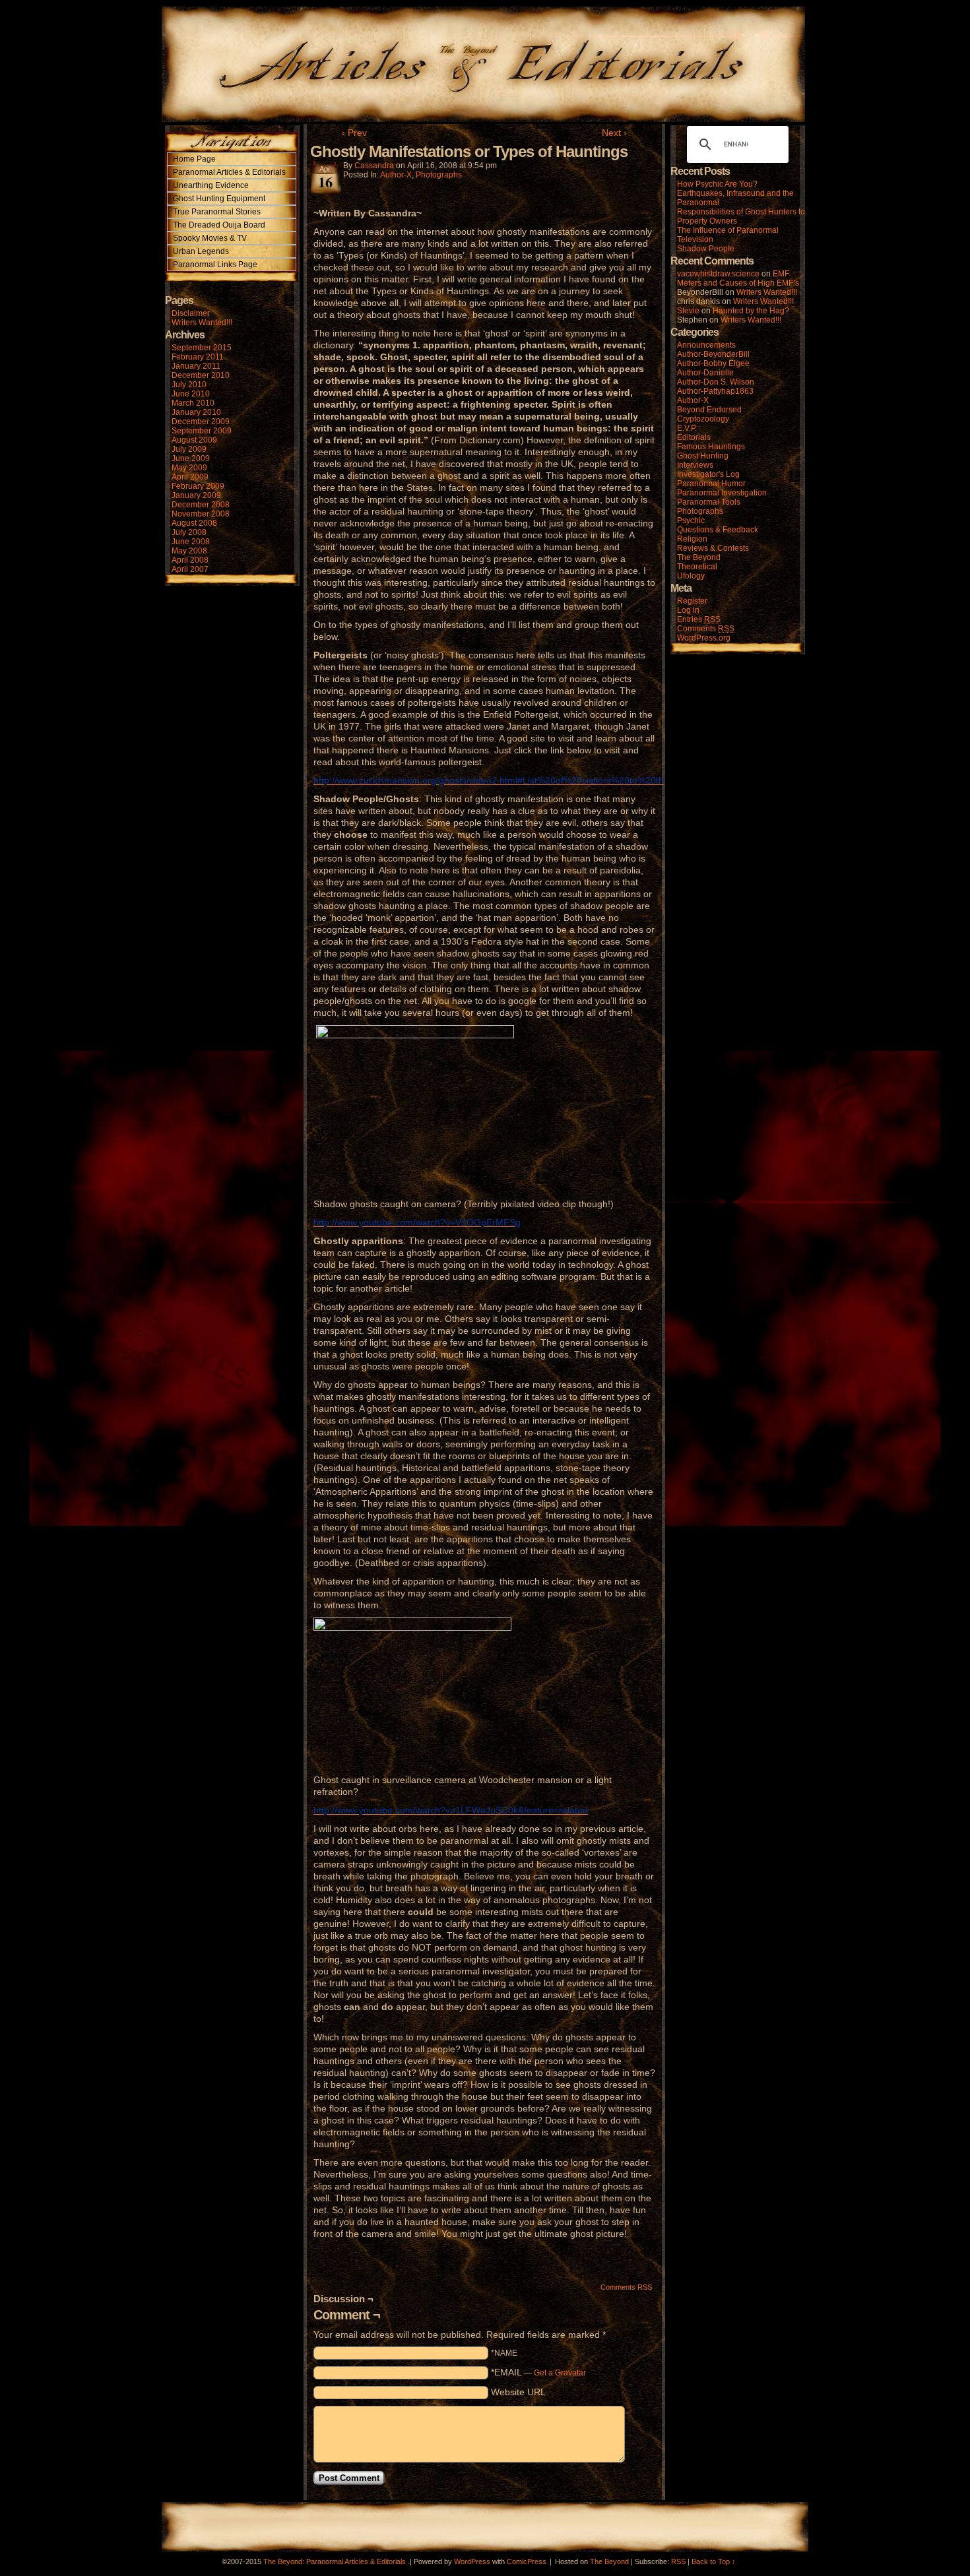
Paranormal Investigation (722, 493)
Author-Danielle (705, 373)
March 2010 (193, 403)
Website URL (518, 2392)
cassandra (374, 166)
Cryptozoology (703, 419)
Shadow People (706, 249)
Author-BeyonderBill (713, 354)
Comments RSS (626, 2287)
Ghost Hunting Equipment (219, 199)
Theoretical (697, 567)
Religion (692, 539)
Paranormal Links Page (215, 265)
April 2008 (190, 560)
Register (692, 601)
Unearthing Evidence (211, 185)
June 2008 (191, 542)
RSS (678, 2561)
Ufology (691, 576)
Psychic (691, 520)
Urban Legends (201, 251)
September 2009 (202, 431)
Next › (614, 133)
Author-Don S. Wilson (716, 382)
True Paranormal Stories (217, 212)
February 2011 (198, 357)
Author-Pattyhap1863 (715, 391)
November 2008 (201, 514)
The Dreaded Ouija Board (219, 225)
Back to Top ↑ (714, 2561)
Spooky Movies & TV (210, 238)
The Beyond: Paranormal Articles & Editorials (335, 2561)
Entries (699, 619)
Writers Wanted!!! (202, 323)
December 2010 (201, 375)
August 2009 (194, 440)
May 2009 (189, 468)
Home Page (194, 159)
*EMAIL (538, 2372)
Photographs (439, 175)
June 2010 (191, 394)
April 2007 (190, 569)
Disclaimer (191, 313)
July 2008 (189, 532)
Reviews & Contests (713, 548)
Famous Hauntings (711, 447)
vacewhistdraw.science (718, 274)
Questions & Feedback (718, 530)
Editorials (694, 437)
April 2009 (190, 477)
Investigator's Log (708, 474)
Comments (706, 629)
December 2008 (201, 505)
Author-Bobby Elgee (713, 363)
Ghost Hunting (703, 456)
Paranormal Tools (709, 502)
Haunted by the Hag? (751, 311)
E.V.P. (687, 428)
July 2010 (189, 385)
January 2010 (196, 412)
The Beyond (699, 557)
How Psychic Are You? (717, 184)
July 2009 (189, 449)
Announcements (706, 345)
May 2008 (189, 551)
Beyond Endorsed (709, 410)
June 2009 (191, 458)
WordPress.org (704, 638)
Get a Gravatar (560, 2373)
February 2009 (198, 486)
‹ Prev (354, 133)
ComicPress (527, 2561)
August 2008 (194, 523)
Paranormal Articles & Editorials (229, 172)
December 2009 (201, 422)
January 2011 (196, 366)
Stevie (688, 311)
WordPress (472, 2561)
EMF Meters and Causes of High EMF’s (738, 278)
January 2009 (196, 495)
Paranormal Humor (711, 484)
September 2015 (202, 348)
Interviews (695, 465)
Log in (688, 610)
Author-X (396, 175)
